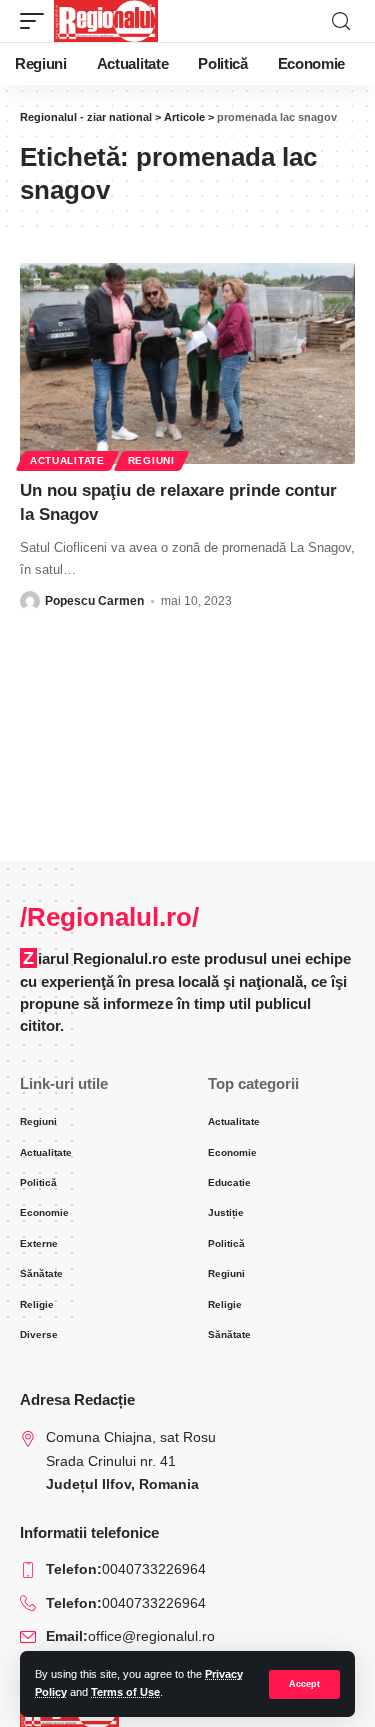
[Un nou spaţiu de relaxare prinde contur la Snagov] (187, 363)
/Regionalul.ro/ (109, 917)
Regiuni (151, 460)
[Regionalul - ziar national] (106, 21)
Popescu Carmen (94, 601)
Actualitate (67, 460)
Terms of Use (125, 1692)
